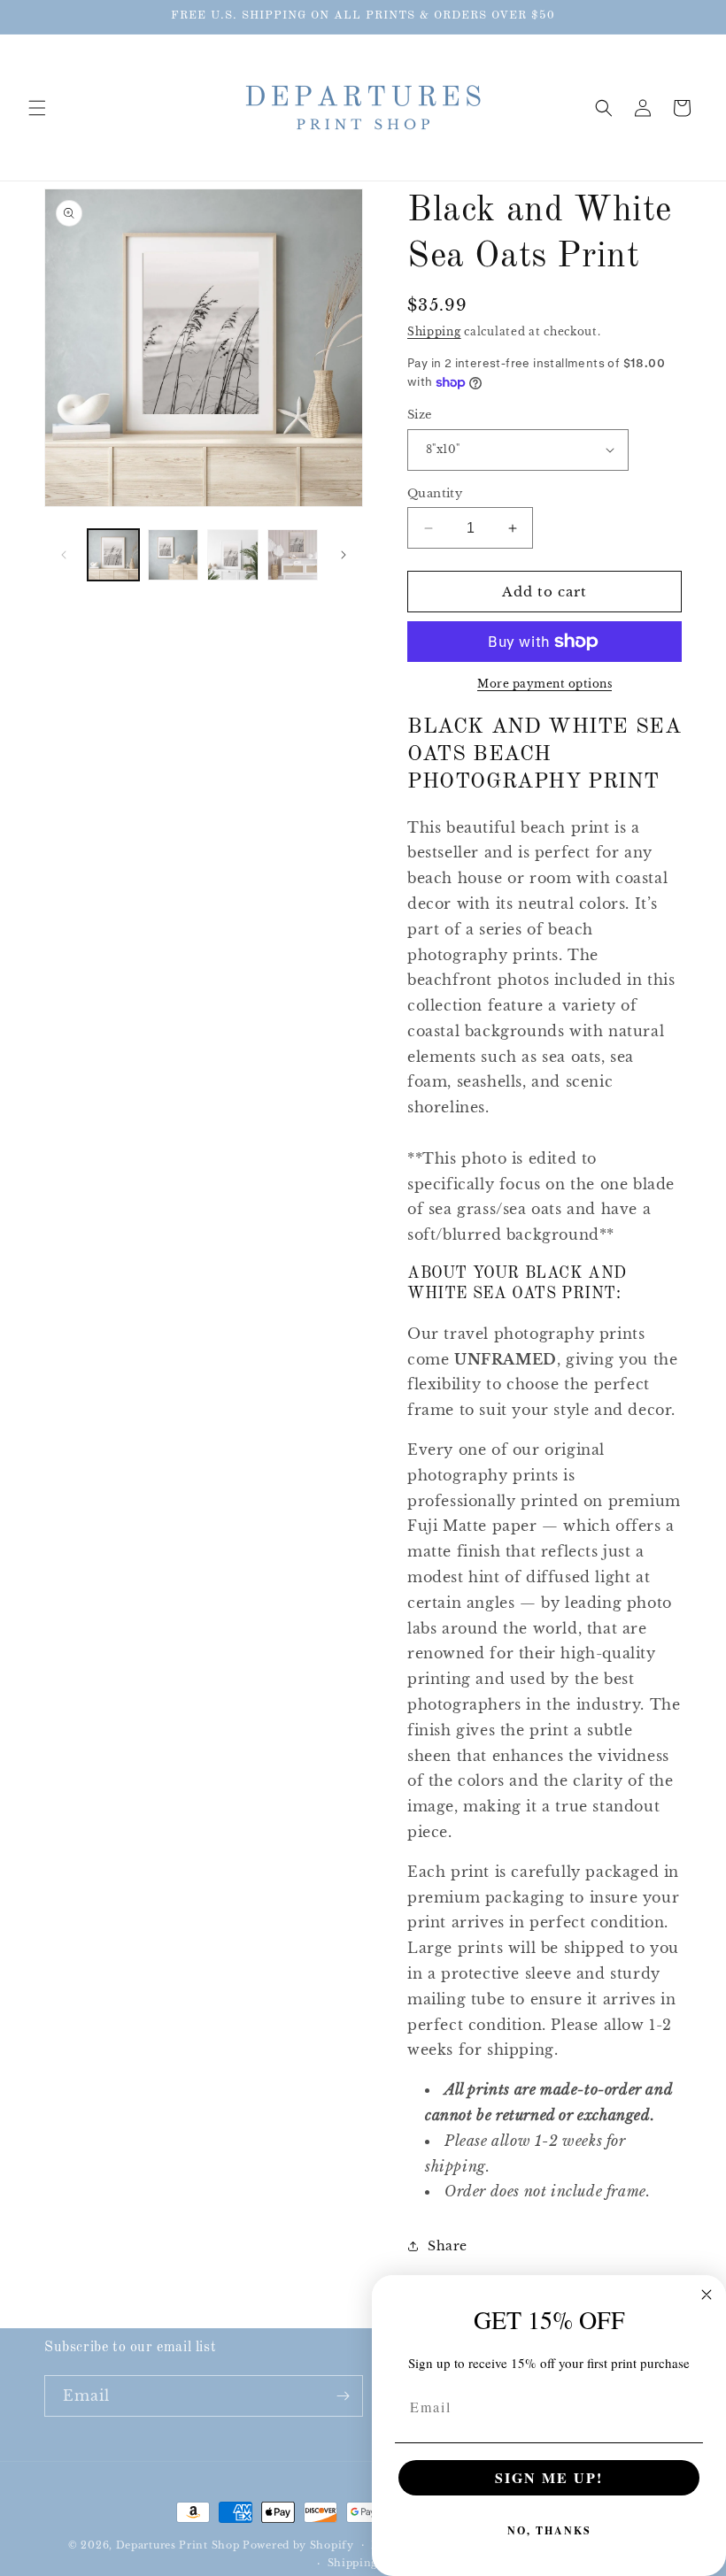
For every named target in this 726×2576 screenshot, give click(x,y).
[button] (37, 108)
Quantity (435, 493)
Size (420, 415)
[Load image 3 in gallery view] (233, 555)
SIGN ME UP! (549, 2477)
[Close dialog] (707, 2295)
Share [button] (448, 2246)
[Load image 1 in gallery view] (113, 555)
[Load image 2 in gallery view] (174, 555)
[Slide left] (64, 555)
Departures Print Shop (178, 2545)
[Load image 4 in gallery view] (293, 555)
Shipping (434, 331)
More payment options (544, 684)
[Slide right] (344, 555)
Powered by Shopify (298, 2545)
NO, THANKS (549, 2530)
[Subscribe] (343, 2396)
